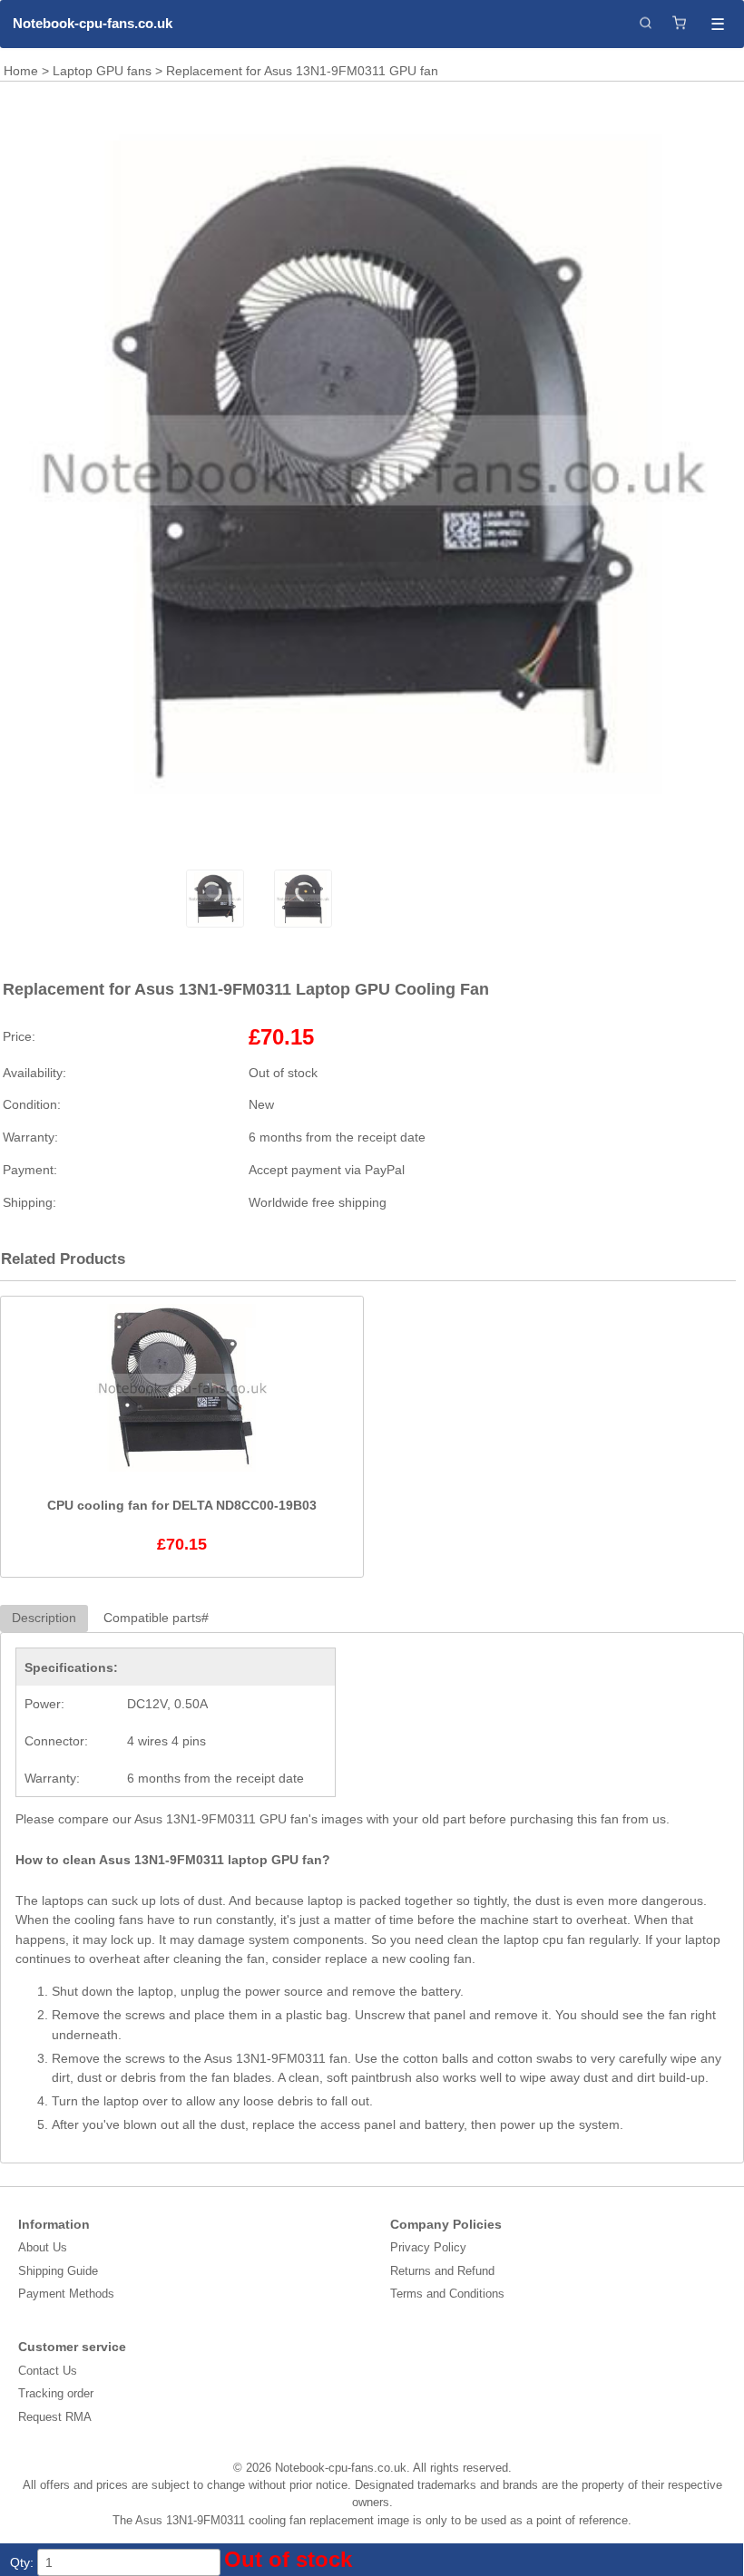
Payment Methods (66, 2294)
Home (21, 71)
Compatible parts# (156, 1618)
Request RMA (55, 2417)
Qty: (22, 2562)
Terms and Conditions (447, 2294)
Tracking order (56, 2393)
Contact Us (48, 2371)
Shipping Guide (58, 2271)
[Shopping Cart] (679, 24)
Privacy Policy (428, 2247)
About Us (43, 2247)
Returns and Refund (442, 2271)
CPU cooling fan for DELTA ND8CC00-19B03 (182, 1505)
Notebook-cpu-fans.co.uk (93, 23)
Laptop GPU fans (102, 71)
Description (44, 1618)
